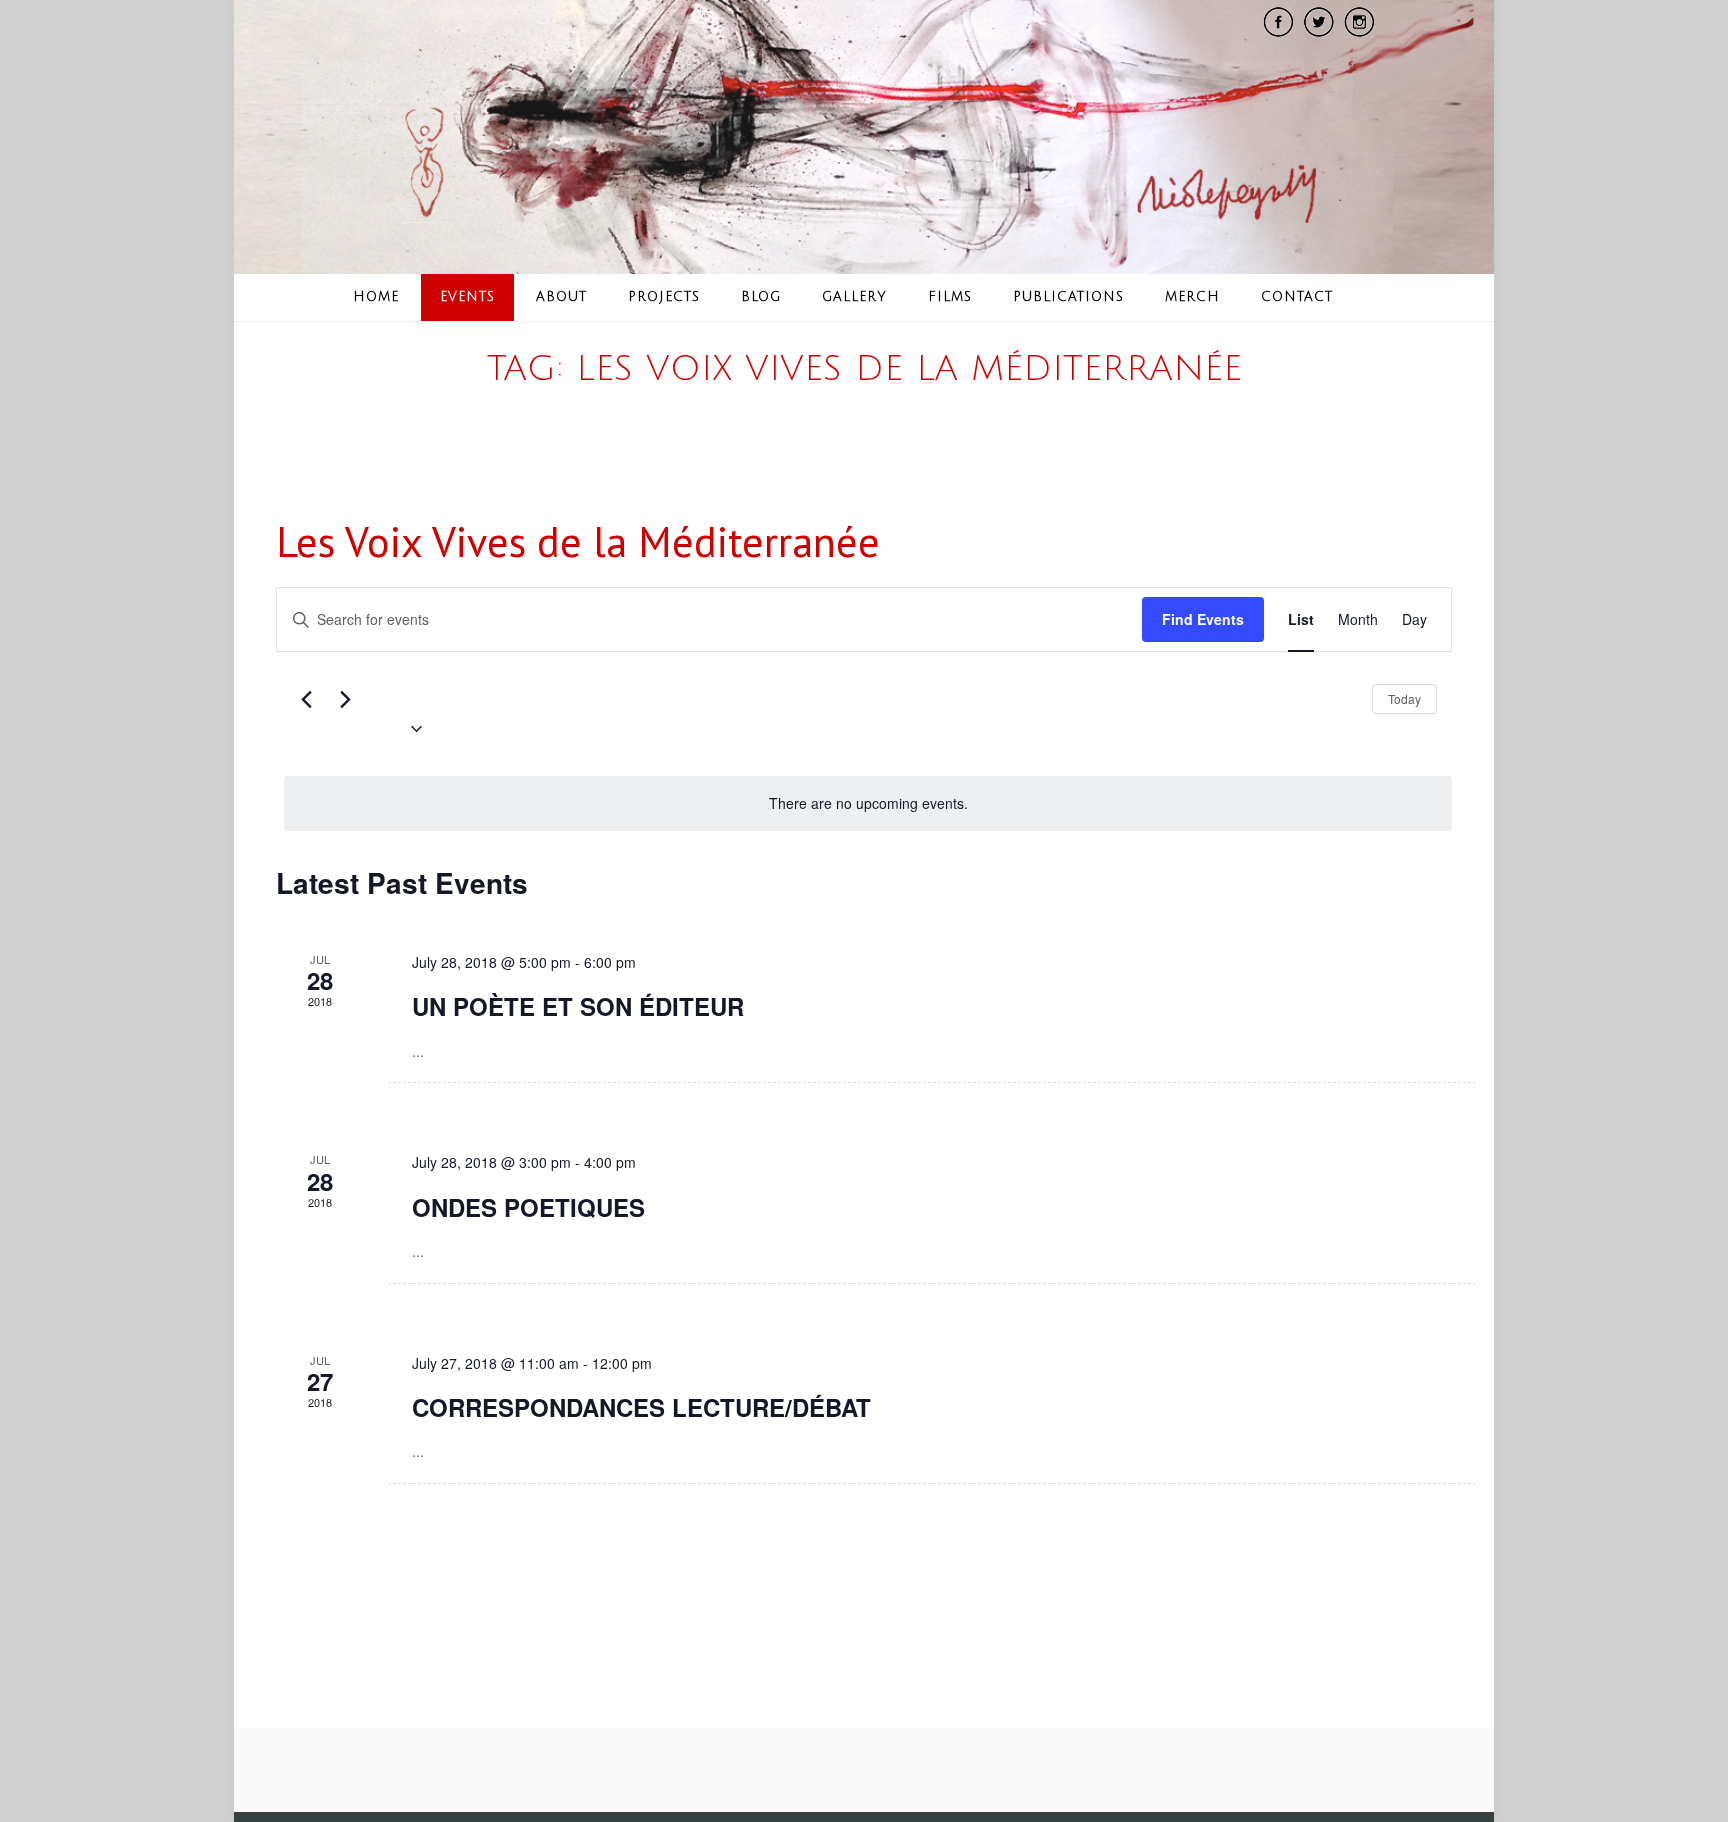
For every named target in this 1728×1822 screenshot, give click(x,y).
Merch (1192, 297)
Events (467, 297)
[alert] (868, 803)
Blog (761, 297)
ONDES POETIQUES (528, 1207)
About (561, 297)
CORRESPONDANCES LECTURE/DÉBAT (641, 1407)
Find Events (1203, 619)
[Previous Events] (306, 699)
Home (376, 297)
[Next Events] (345, 699)
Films (950, 297)
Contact (1297, 297)
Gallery (854, 297)
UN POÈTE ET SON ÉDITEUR (578, 1006)
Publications (1068, 297)
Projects (664, 297)
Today (1404, 698)
